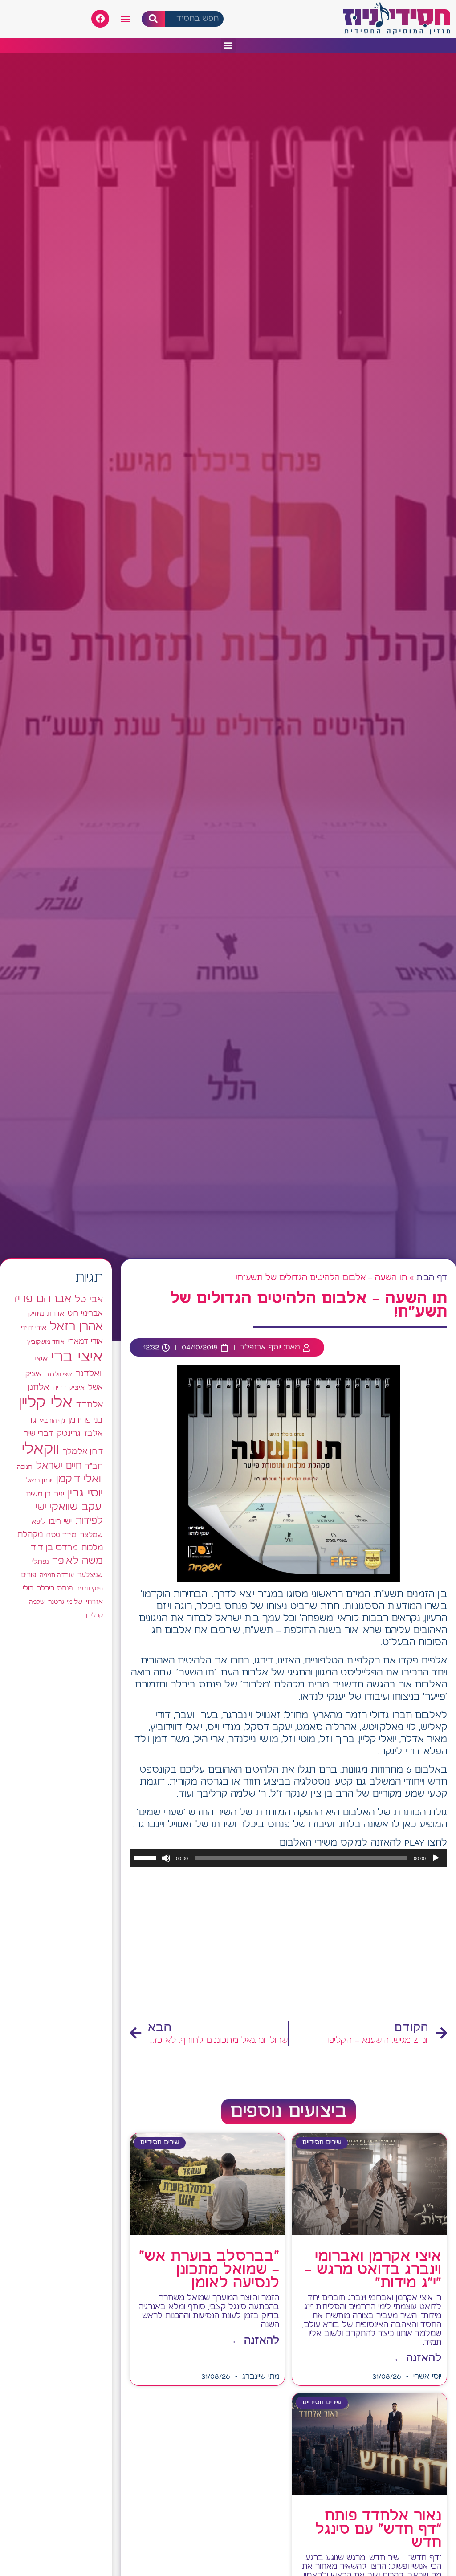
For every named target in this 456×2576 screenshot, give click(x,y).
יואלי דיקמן (79, 1479)
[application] (288, 1858)
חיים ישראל (59, 1466)
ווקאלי (41, 1449)
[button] (125, 19)
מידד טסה (61, 1535)
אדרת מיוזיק (46, 1314)
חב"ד (94, 1467)
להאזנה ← (417, 2358)
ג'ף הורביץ (52, 1421)
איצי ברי (77, 1357)
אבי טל (89, 1300)
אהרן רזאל (76, 1327)
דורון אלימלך (83, 1451)
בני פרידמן (86, 1420)
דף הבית (432, 1278)
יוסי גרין (85, 1493)
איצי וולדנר (59, 1375)
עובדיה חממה (57, 1575)
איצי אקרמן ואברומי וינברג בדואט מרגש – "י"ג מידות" (373, 2270)
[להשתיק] (166, 1858)
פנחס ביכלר (55, 1589)
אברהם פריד (41, 1299)
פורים (28, 1575)
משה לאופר (77, 1561)
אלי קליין (46, 1403)
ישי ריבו (60, 1521)
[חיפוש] (153, 19)
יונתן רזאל (39, 1480)
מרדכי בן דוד (54, 1548)
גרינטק (69, 1434)
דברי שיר (39, 1434)
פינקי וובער (90, 1589)
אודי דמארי (85, 1341)
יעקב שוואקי (76, 1507)
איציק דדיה (69, 1388)
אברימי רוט (85, 1313)
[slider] (147, 1857)
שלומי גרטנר (65, 1602)
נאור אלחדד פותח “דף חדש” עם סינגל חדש (378, 2530)
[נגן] (436, 1858)
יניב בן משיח (45, 1494)
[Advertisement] (288, 1944)
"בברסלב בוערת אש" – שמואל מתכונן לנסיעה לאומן (209, 2270)
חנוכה (25, 1467)
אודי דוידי (34, 1328)
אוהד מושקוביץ (46, 1342)
